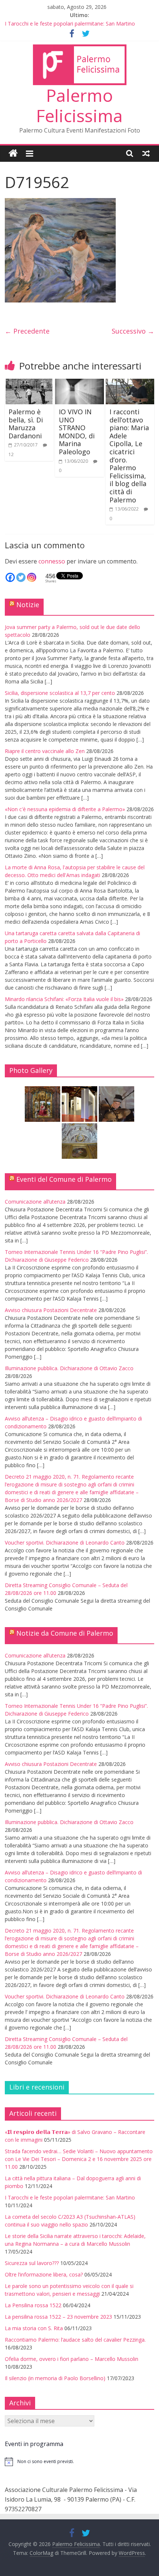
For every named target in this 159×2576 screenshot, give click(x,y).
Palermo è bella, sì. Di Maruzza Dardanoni (26, 424)
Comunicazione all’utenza (35, 1202)
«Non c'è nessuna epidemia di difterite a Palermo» (65, 809)
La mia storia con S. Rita (34, 2328)
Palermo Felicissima (79, 105)
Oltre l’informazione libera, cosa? (44, 2274)
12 (11, 454)
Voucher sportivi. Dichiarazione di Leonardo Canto (65, 1543)
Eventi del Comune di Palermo (64, 1179)
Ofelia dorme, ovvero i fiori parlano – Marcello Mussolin (72, 2359)
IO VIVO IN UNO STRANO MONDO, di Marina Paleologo (77, 432)
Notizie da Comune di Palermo (65, 1633)
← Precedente (27, 331)
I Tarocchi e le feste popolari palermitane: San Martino (70, 24)
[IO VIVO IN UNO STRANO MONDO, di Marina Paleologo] (79, 383)
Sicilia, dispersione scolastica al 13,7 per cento (60, 693)
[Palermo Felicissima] (13, 153)
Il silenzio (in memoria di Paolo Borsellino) (55, 2378)
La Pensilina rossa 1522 (33, 2305)
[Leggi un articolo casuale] (146, 153)
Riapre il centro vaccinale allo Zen (45, 751)
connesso (52, 561)
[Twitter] (21, 577)
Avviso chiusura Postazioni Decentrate (51, 1310)
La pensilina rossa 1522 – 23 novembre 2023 (58, 2317)
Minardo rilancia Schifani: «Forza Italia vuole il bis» (64, 999)
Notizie (28, 605)
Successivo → (133, 331)
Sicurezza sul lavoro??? (32, 2263)
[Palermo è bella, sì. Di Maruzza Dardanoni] (29, 383)
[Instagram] (32, 577)
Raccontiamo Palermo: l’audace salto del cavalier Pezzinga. (75, 2340)
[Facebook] (10, 577)
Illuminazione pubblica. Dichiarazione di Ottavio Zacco (69, 1368)
